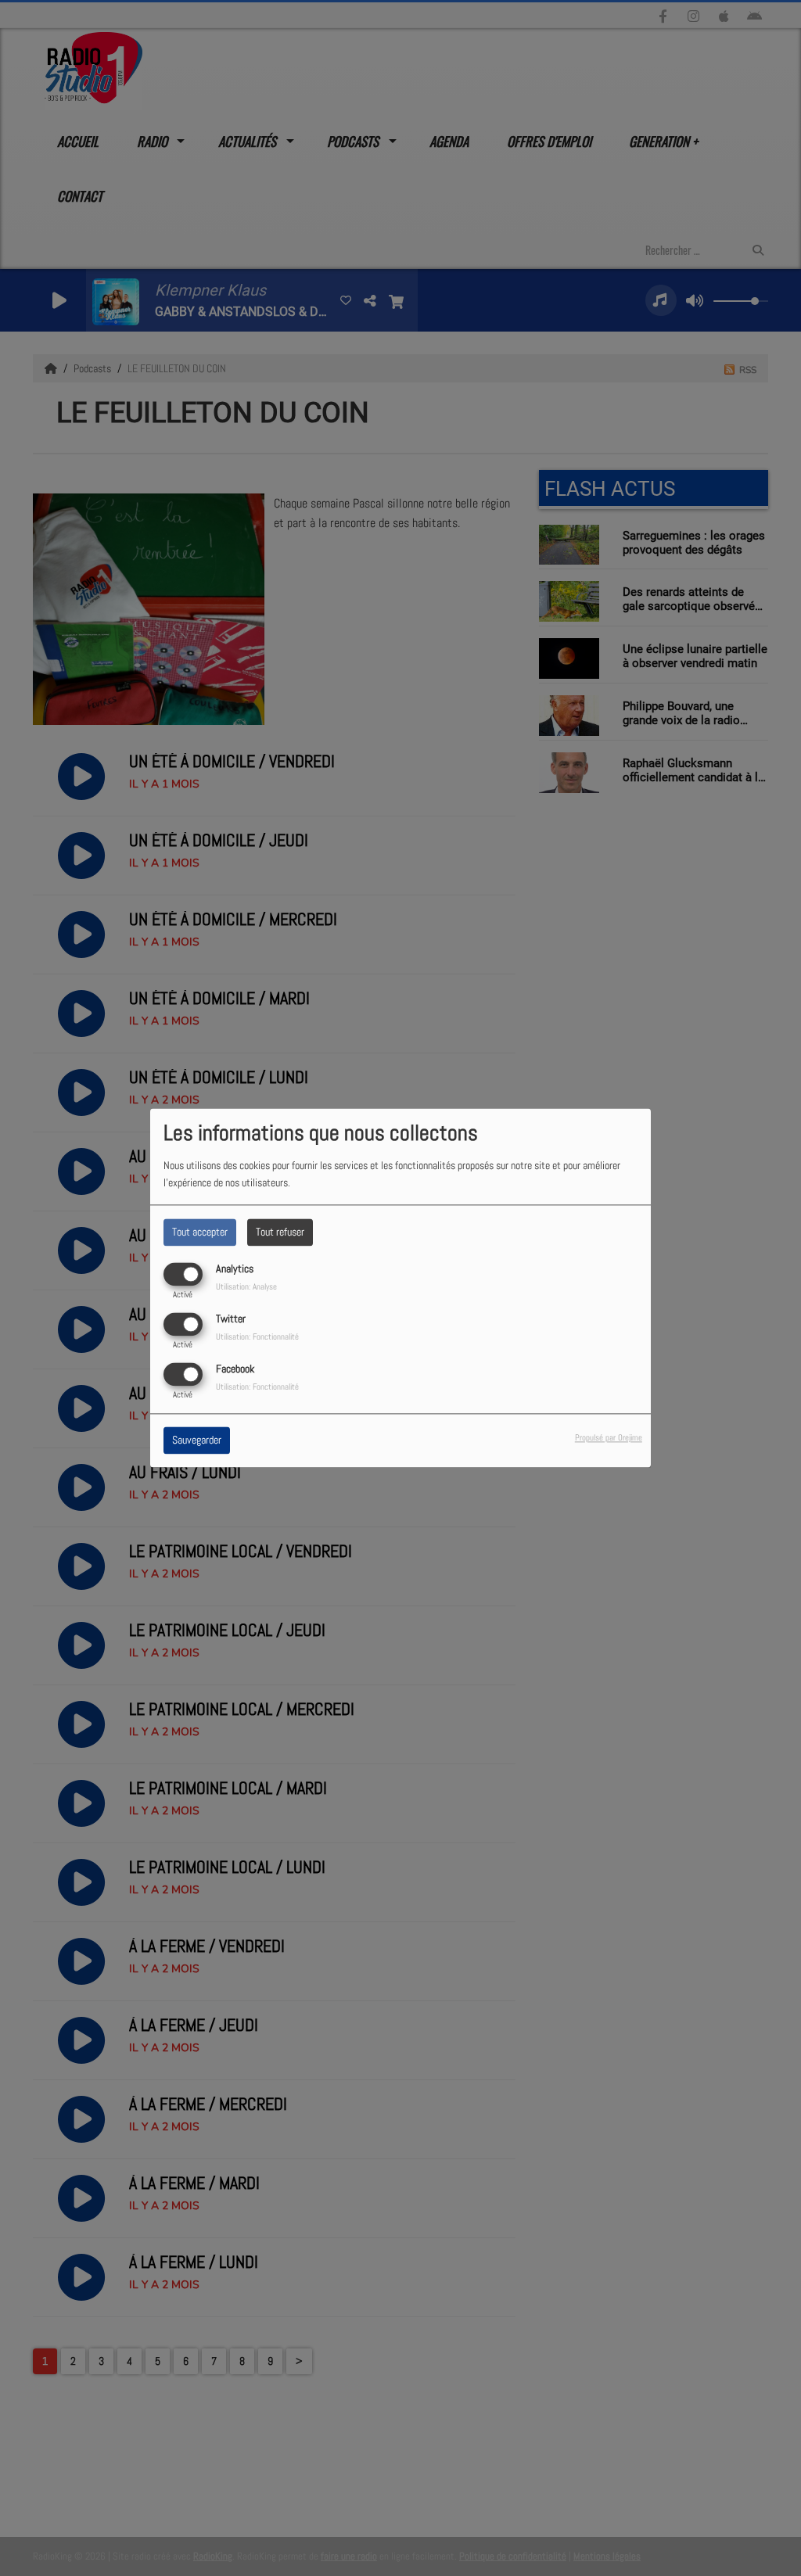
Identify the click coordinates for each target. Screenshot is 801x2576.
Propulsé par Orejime (609, 1438)
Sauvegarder (197, 1440)
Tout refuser (280, 1232)
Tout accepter (200, 1232)
